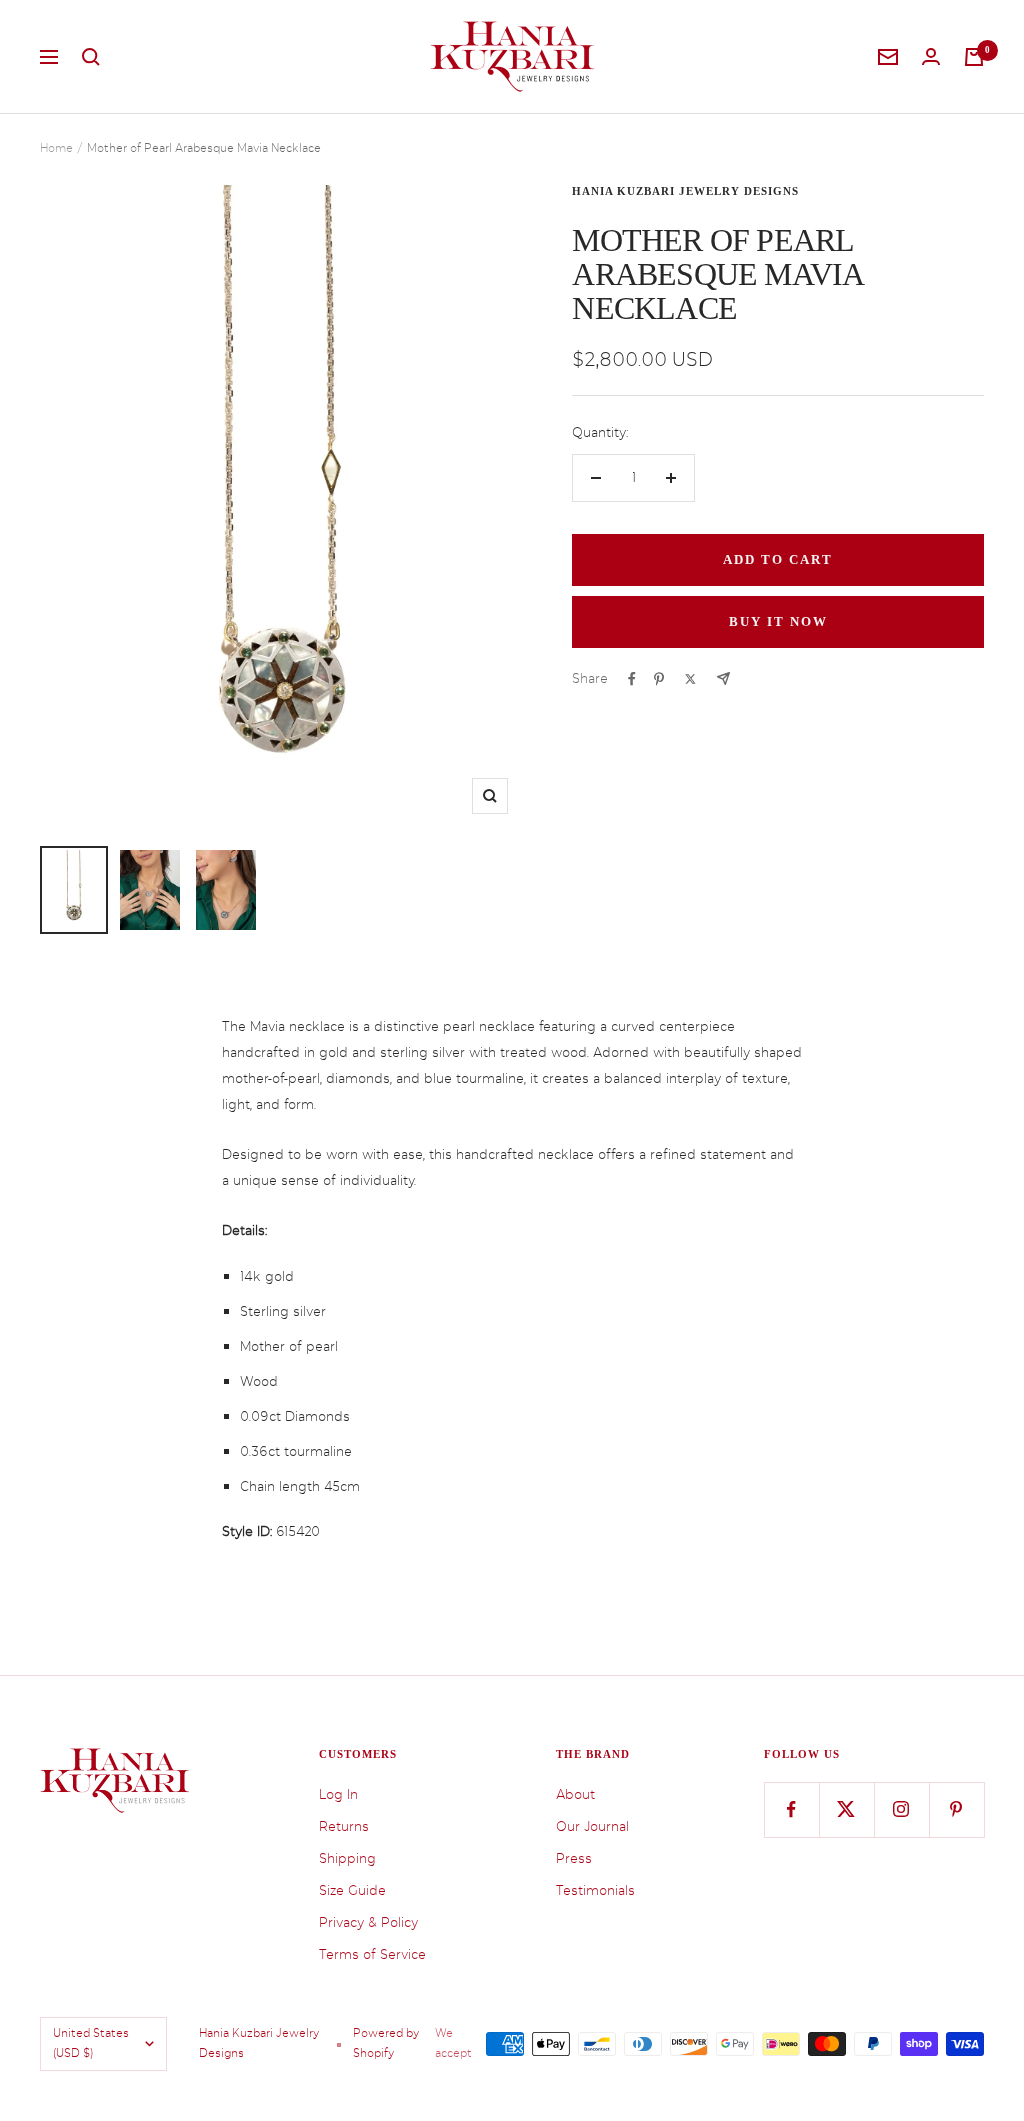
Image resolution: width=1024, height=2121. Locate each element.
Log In (338, 1794)
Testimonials (595, 1890)
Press (574, 1858)
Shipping (347, 1858)
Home (56, 148)
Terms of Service (372, 1954)
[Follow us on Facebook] (791, 1809)
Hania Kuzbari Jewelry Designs (685, 191)
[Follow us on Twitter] (846, 1809)
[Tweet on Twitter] (690, 679)
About (575, 1794)
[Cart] (974, 57)
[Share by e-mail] (723, 678)
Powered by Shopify (386, 2043)
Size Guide (352, 1890)
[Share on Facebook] (632, 679)
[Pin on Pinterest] (659, 679)
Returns (344, 1826)
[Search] (91, 57)
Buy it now (778, 621)
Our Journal (592, 1826)
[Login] (931, 56)
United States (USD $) (91, 2043)
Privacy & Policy (368, 1922)
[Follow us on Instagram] (901, 1809)
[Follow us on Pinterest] (956, 1809)
